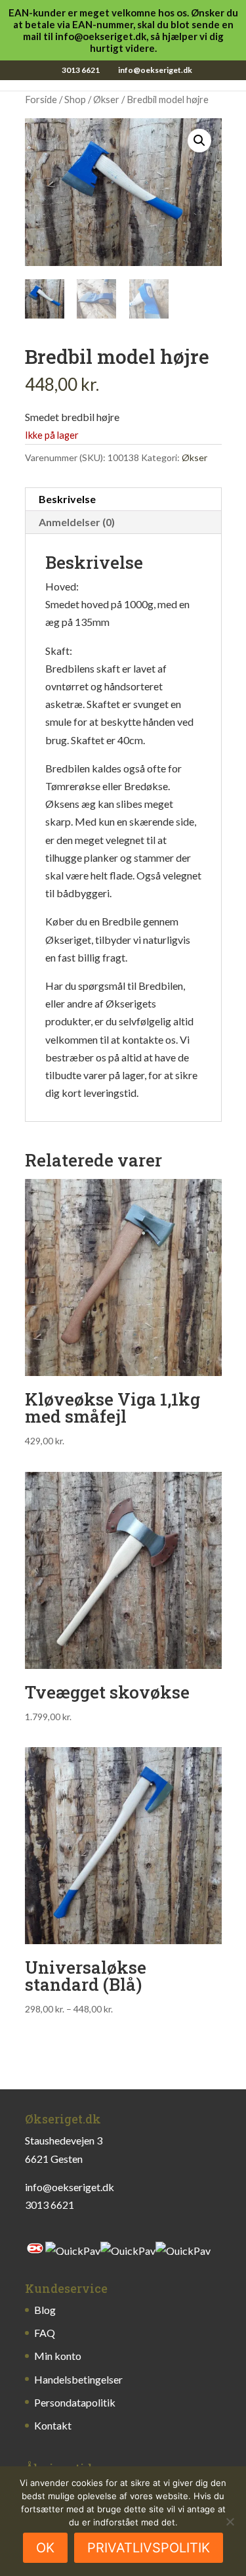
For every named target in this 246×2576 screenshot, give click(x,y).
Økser (106, 99)
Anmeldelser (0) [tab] (77, 522)
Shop (75, 99)
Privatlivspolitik (149, 2548)
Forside (41, 99)
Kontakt (53, 2425)
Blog (45, 2310)
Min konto (58, 2356)
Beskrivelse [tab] (67, 499)
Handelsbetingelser (78, 2379)
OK (45, 2548)
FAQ (45, 2333)
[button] (199, 141)
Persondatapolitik (75, 2402)
